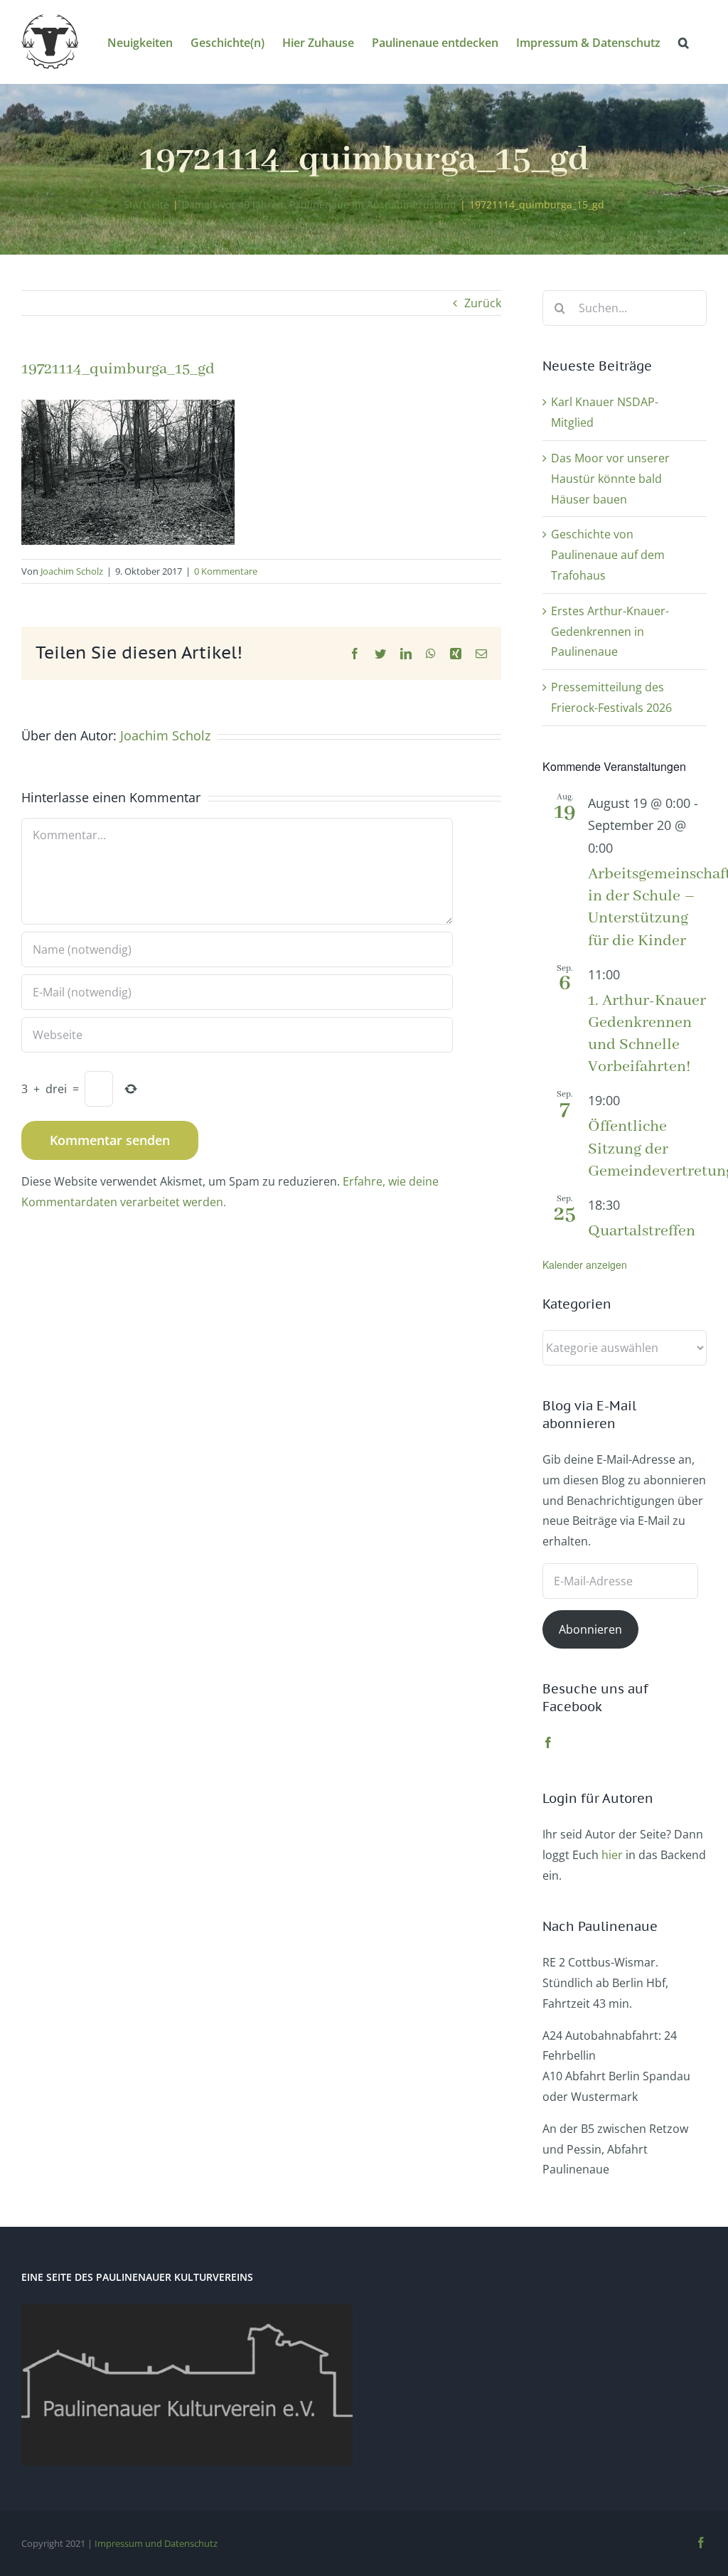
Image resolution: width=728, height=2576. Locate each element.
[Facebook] (548, 1742)
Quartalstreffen (642, 1231)
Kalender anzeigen (585, 1265)
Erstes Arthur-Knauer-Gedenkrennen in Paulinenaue (610, 632)
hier (612, 1855)
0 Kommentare (226, 571)
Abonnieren (590, 1629)
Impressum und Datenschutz (156, 2543)
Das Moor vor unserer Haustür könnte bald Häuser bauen (610, 479)
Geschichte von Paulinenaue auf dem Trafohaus (608, 555)
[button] (684, 42)
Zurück (483, 303)
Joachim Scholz (72, 571)
